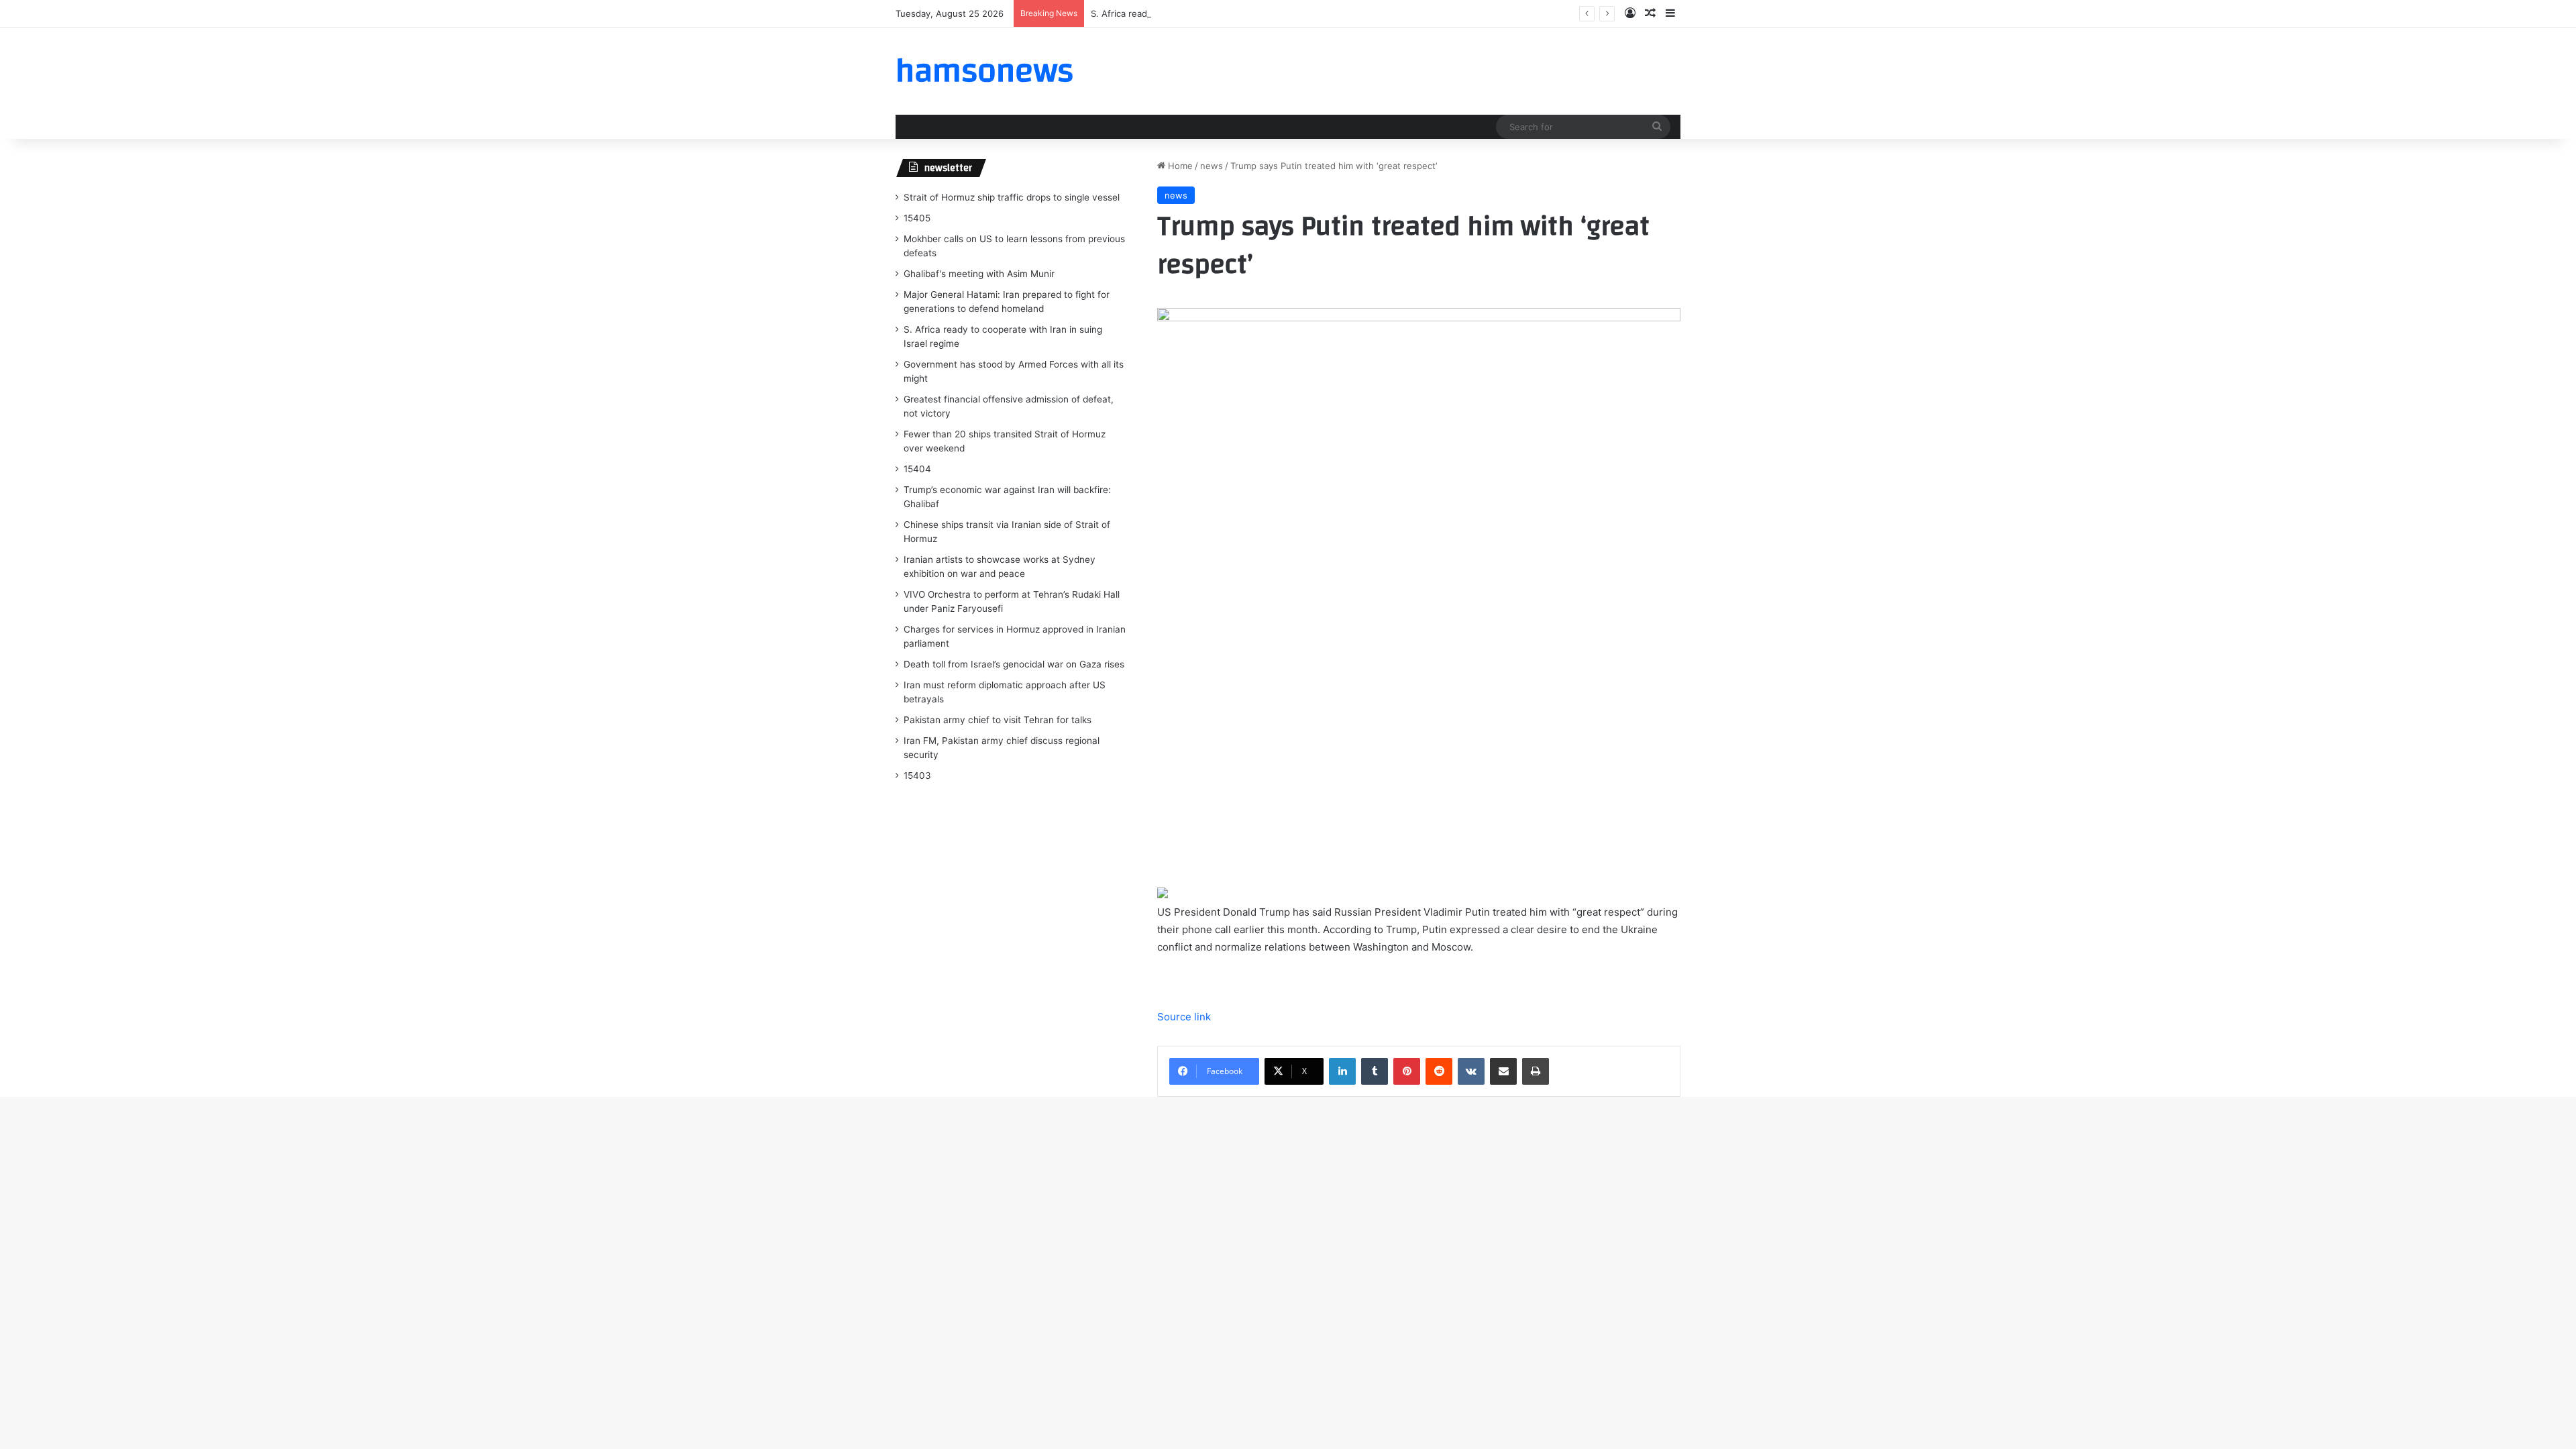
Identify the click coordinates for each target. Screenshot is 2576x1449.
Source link (1184, 1017)
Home (1179, 166)
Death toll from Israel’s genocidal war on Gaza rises (1014, 664)
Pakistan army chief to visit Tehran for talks (998, 720)
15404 (917, 469)
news (1212, 166)
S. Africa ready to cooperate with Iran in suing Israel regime (1215, 13)
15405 (917, 218)
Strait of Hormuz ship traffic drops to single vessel (1012, 197)
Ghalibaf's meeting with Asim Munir (979, 274)
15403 (917, 775)
